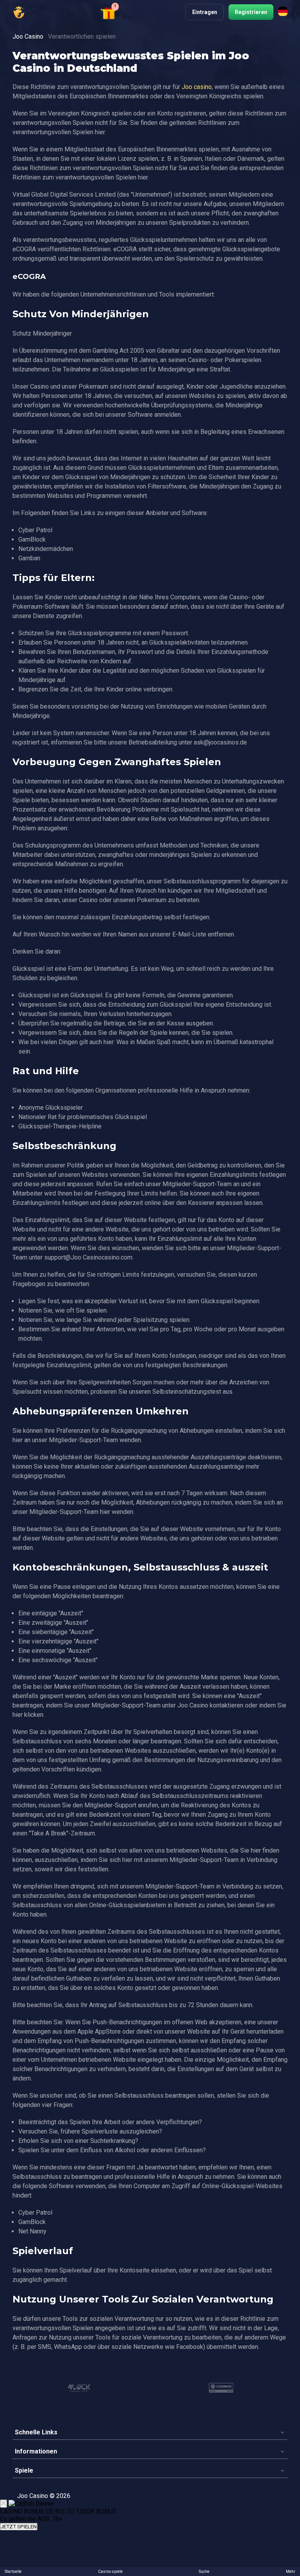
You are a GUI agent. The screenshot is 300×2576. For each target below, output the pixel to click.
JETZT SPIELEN (19, 2527)
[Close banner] (4, 2504)
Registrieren (251, 12)
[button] (110, 12)
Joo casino (197, 87)
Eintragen (205, 12)
